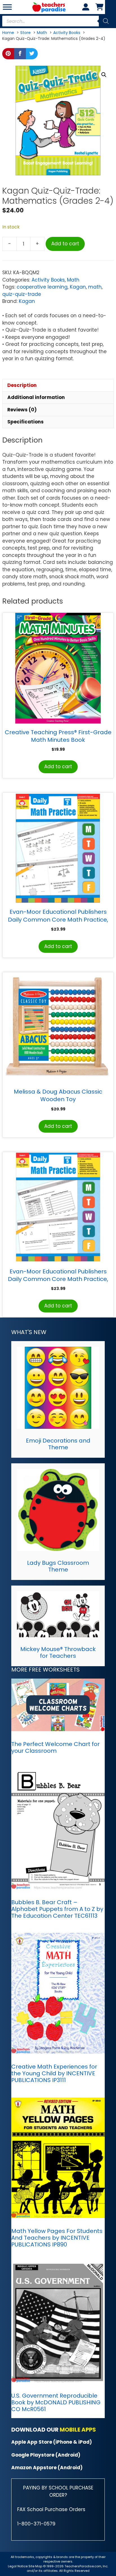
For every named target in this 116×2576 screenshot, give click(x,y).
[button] (104, 75)
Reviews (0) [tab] (22, 410)
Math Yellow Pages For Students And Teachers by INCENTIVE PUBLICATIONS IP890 (57, 2238)
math (95, 287)
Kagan (78, 287)
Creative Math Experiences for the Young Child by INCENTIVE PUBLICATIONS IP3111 (54, 2073)
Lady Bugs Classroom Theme (58, 1566)
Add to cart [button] (58, 767)
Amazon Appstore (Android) (47, 2468)
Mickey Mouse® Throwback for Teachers (58, 1652)
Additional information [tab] (36, 397)
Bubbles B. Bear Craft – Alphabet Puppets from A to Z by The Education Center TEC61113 (57, 1909)
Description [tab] (22, 385)
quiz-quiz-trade (22, 294)
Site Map (36, 2566)
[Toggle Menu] (7, 7)
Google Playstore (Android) (46, 2455)
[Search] (106, 21)
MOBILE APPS (78, 2430)
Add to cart (65, 244)
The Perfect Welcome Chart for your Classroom (55, 1747)
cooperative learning (42, 287)
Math (73, 280)
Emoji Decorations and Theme (58, 1444)
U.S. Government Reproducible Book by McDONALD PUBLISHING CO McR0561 (56, 2402)
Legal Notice (18, 2566)
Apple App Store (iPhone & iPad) (52, 2442)
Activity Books (48, 280)
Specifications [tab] (25, 422)
